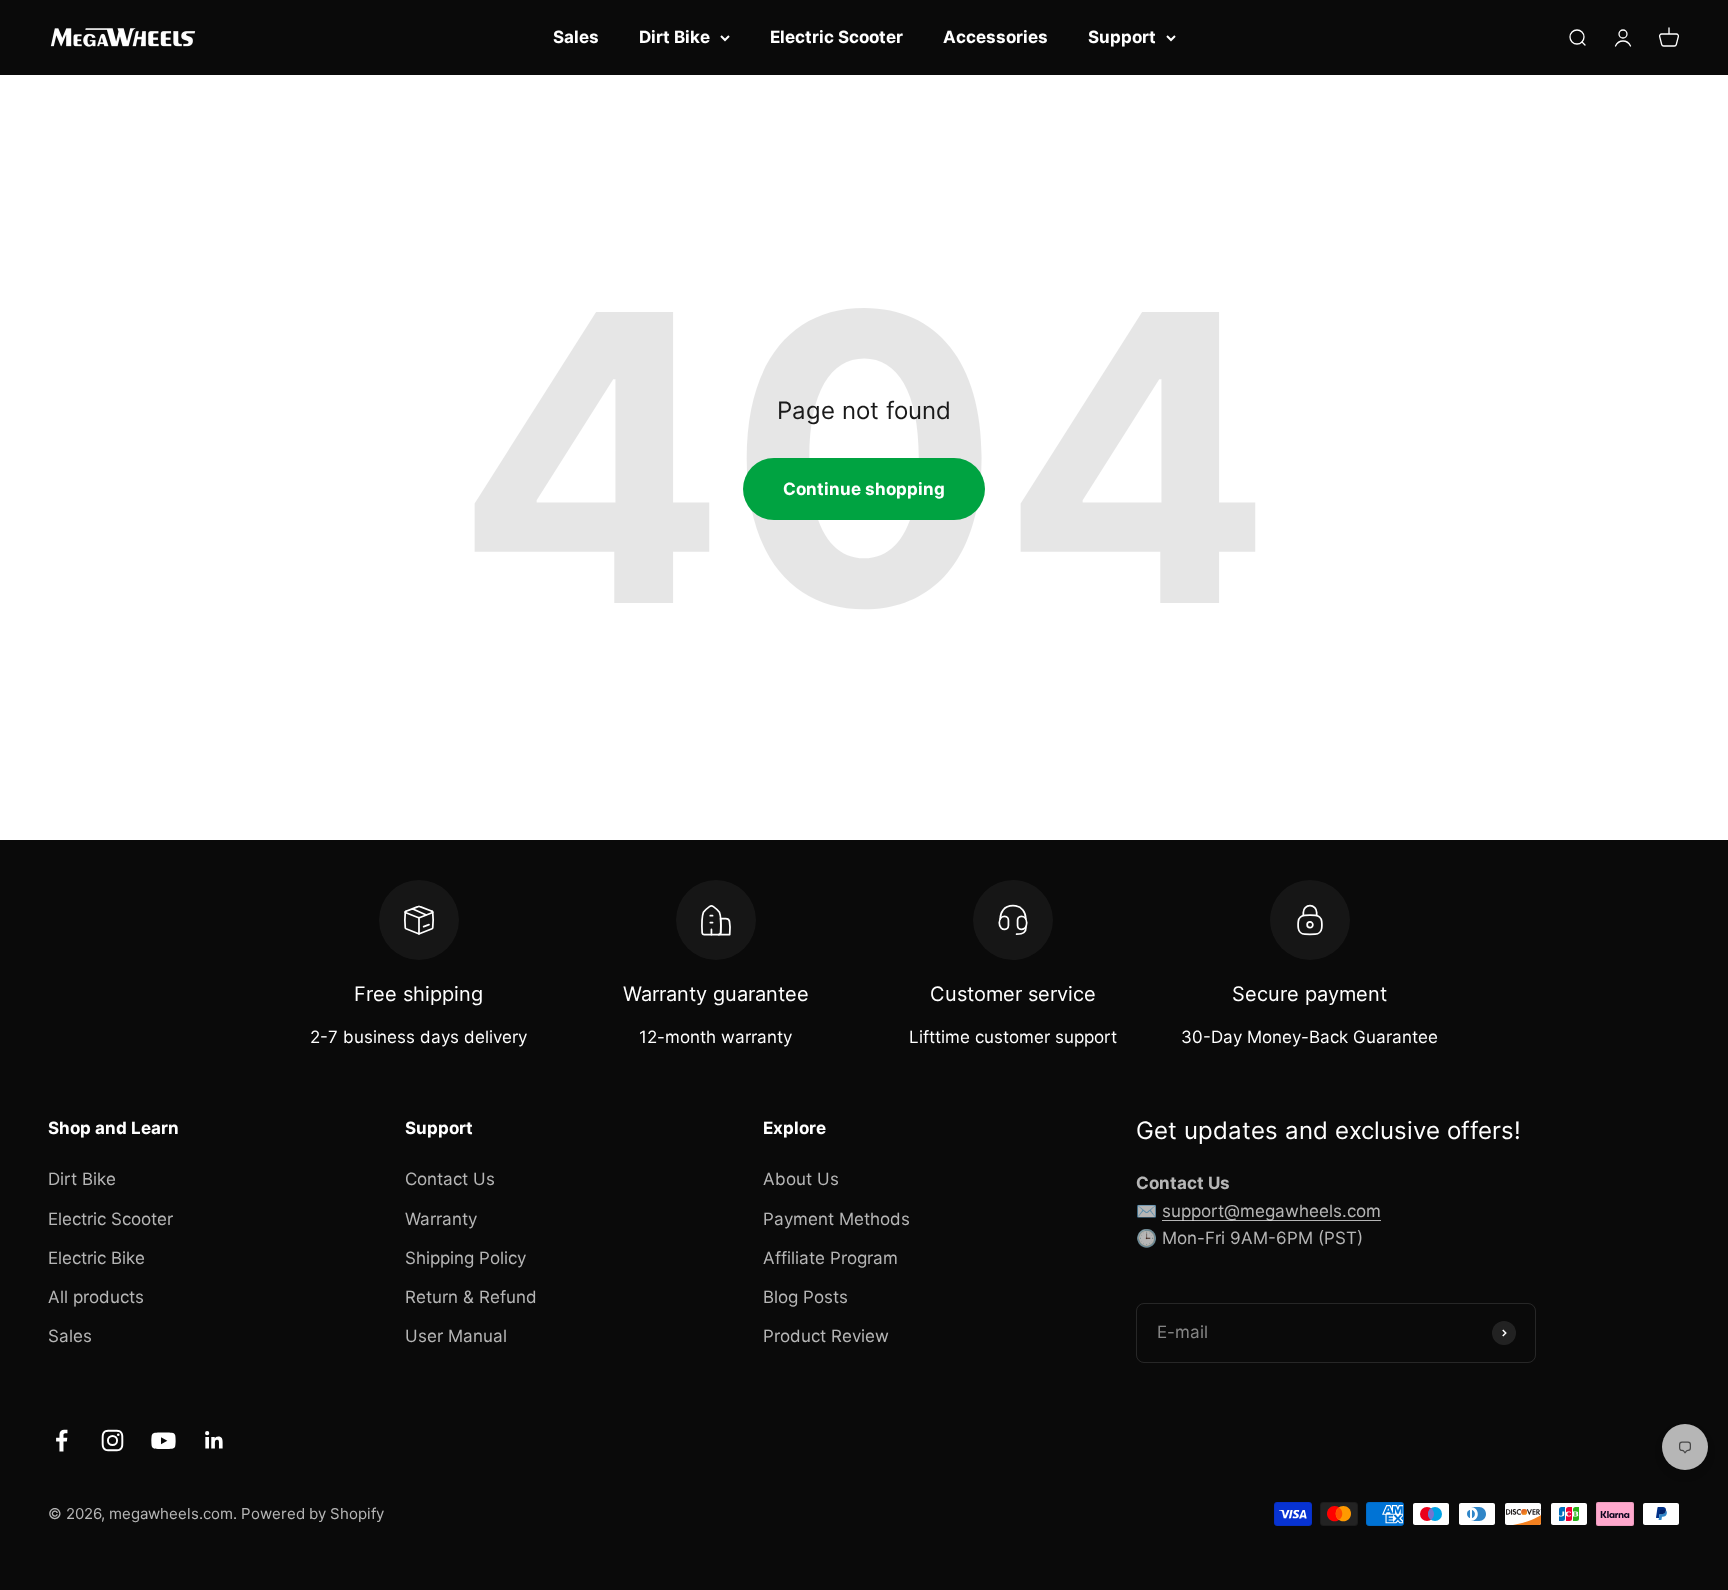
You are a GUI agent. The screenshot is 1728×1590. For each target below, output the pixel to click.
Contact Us (450, 1179)
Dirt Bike (674, 37)
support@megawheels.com (1271, 1211)
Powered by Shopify (312, 1513)
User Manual (456, 1336)
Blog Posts (805, 1297)
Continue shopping (864, 489)
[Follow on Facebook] (61, 1440)
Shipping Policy (465, 1258)
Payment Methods (836, 1219)
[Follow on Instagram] (112, 1440)
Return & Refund (471, 1297)
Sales (576, 37)
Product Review (826, 1336)
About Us (801, 1179)
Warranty (441, 1219)
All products (96, 1297)
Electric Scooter (836, 37)
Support (1122, 37)
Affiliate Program (830, 1258)
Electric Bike (96, 1258)
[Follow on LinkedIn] (214, 1440)
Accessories (995, 37)
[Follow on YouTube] (163, 1440)
